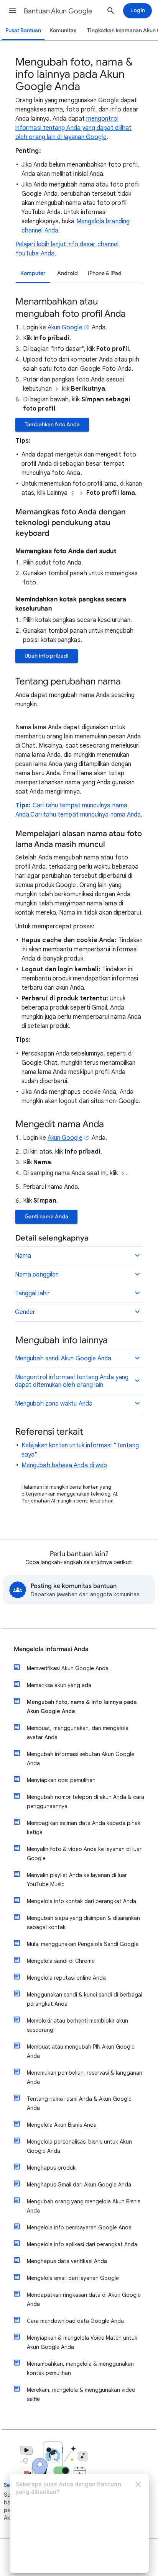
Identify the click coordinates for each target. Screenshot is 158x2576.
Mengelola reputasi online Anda (66, 1978)
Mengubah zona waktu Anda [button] (54, 1404)
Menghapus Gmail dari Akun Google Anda (79, 2185)
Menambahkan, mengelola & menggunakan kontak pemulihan (80, 2368)
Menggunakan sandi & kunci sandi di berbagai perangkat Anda (85, 1999)
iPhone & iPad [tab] (105, 273)
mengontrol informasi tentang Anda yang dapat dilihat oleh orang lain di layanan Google (73, 128)
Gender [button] (25, 1312)
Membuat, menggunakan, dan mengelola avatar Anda (78, 1733)
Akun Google (65, 327)
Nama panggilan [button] (37, 1275)
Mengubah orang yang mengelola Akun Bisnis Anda (84, 2206)
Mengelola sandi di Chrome (61, 1961)
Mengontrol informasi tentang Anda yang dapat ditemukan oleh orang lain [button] (72, 1381)
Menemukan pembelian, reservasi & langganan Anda (85, 2077)
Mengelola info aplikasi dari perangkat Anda (82, 2244)
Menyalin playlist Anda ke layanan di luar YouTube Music (77, 1880)
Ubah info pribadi (47, 656)
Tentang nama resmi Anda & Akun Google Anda (79, 2103)
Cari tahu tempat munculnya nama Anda (86, 815)
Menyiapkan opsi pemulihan (61, 1780)
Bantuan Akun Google (58, 11)
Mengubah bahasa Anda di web (64, 1465)
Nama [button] (23, 1256)
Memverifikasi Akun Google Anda (68, 1668)
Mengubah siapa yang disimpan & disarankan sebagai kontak (83, 1923)
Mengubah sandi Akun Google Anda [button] (63, 1358)
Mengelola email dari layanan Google (73, 2278)
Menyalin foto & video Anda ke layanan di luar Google (84, 1854)
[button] (12, 11)
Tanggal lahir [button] (32, 1293)
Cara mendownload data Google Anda (75, 2321)
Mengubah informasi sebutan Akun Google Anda (81, 1759)
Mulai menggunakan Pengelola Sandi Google (83, 1944)
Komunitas (63, 30)
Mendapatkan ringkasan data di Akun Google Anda (84, 2299)
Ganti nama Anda (46, 1217)
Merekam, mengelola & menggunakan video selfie (81, 2394)
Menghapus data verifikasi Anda (67, 2261)
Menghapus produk (51, 2168)
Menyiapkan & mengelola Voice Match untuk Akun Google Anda (82, 2342)
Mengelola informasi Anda (51, 1649)
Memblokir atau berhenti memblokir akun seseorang (77, 2025)
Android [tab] (67, 273)
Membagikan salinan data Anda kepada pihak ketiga (84, 1828)
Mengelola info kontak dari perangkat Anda (81, 1901)
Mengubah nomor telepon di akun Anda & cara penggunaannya (86, 1802)
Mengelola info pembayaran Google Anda (79, 2227)
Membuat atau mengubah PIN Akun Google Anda (81, 2051)
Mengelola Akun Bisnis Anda (62, 2125)
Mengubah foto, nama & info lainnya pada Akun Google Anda (82, 1707)
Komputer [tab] (33, 273)
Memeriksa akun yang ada (59, 1685)
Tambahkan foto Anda (52, 425)
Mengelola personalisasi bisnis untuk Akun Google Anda (79, 2146)
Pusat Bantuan (23, 30)
